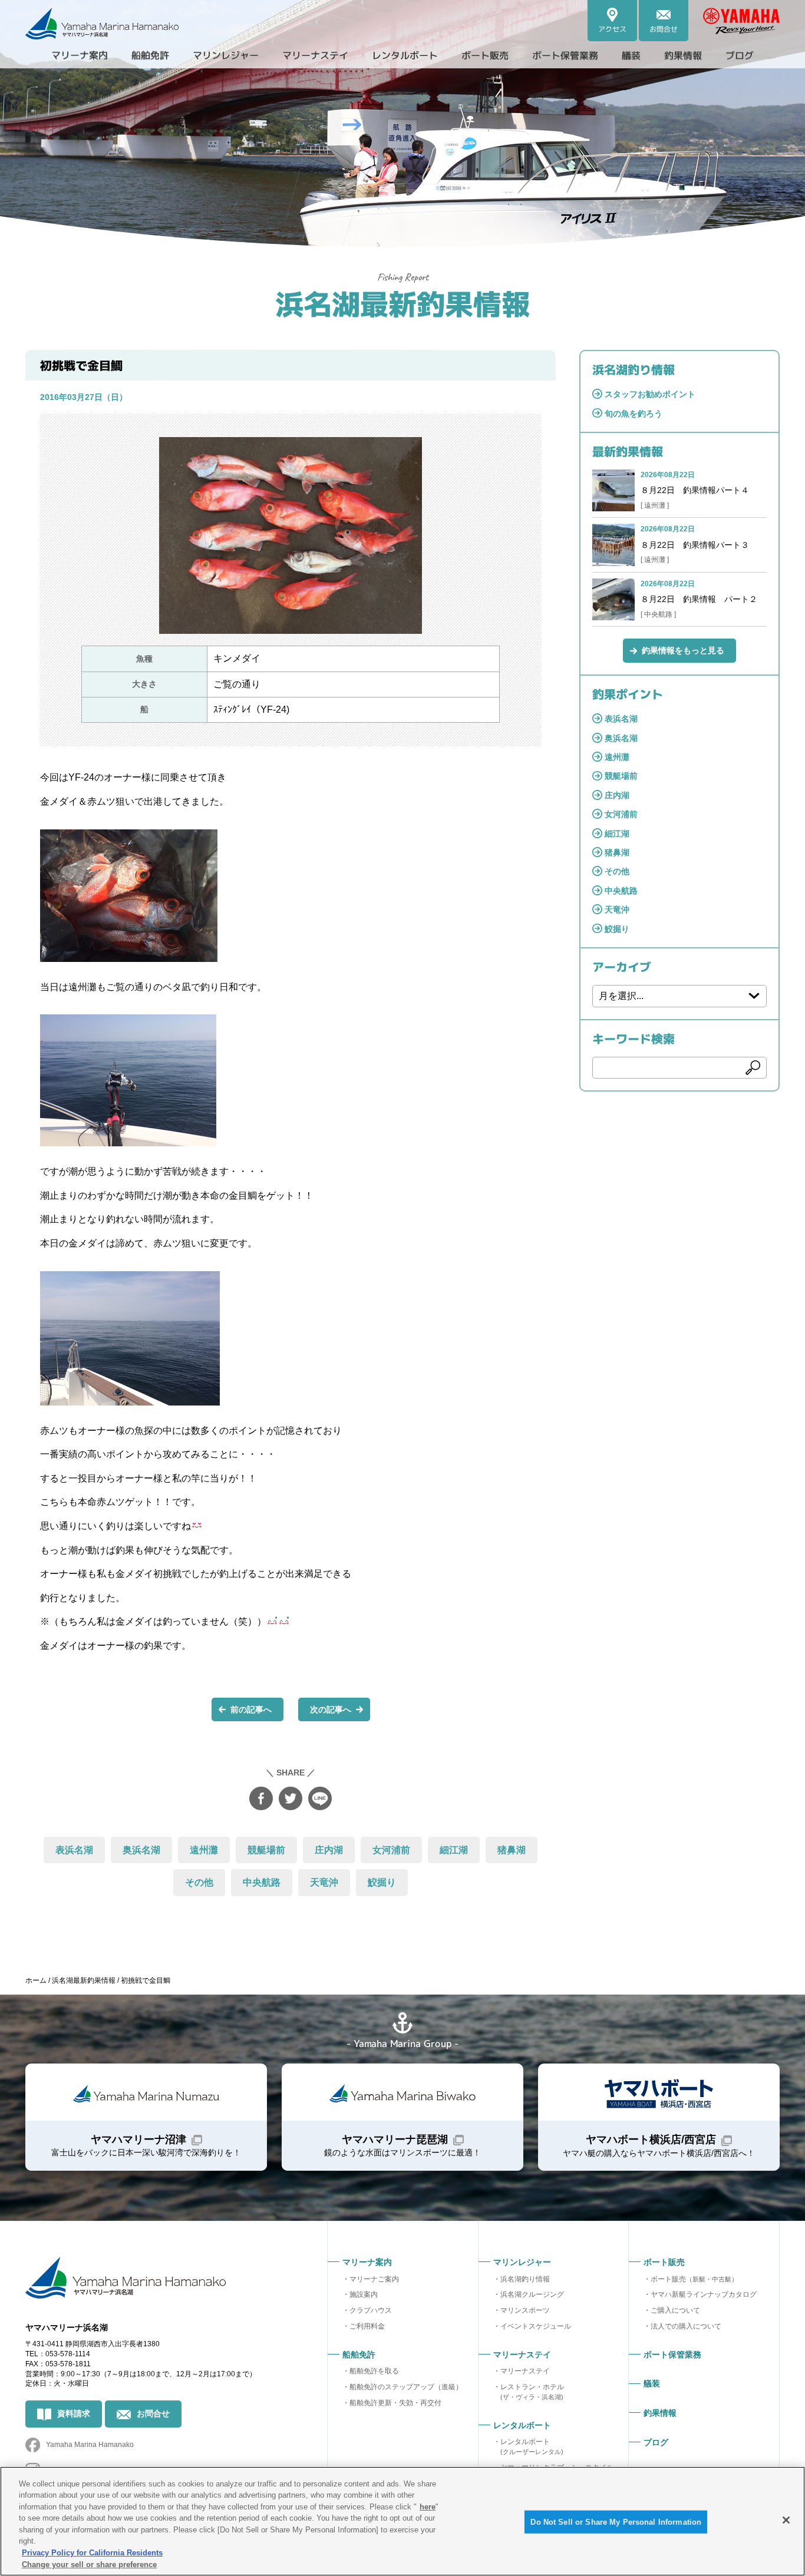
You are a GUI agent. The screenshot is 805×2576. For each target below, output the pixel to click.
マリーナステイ (525, 2371)
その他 (199, 1882)
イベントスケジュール (536, 2326)
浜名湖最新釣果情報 (402, 303)
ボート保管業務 (565, 55)
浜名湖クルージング (532, 2294)
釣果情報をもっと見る (683, 650)
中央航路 (262, 1882)
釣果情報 (683, 55)
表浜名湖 (74, 1850)
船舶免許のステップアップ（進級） (406, 2387)
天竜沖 (324, 1882)
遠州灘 (204, 1850)
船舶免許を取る (374, 2371)
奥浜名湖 (141, 1850)
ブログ (740, 55)
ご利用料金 (367, 2326)
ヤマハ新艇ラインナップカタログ (704, 2294)
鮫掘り (382, 1882)
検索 (753, 1068)
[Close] (786, 2520)
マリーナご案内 (374, 2279)
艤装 (631, 55)
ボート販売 (694, 2279)
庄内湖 (329, 1850)
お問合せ (664, 29)
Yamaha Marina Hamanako (90, 2445)
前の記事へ (251, 1709)
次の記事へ (331, 1709)
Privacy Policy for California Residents (92, 2553)
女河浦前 (391, 1850)
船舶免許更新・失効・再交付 (395, 2403)
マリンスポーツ (525, 2310)
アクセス (612, 29)
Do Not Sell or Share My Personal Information (616, 2522)
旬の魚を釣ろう (634, 414)
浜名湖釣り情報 (525, 2279)
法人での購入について (686, 2326)
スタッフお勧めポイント (650, 394)
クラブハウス (371, 2310)
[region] (402, 2521)
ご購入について (675, 2310)
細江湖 (454, 1850)
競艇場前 (266, 1850)
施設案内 (364, 2294)
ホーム (36, 1980)
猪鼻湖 (512, 1850)
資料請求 (74, 2413)
